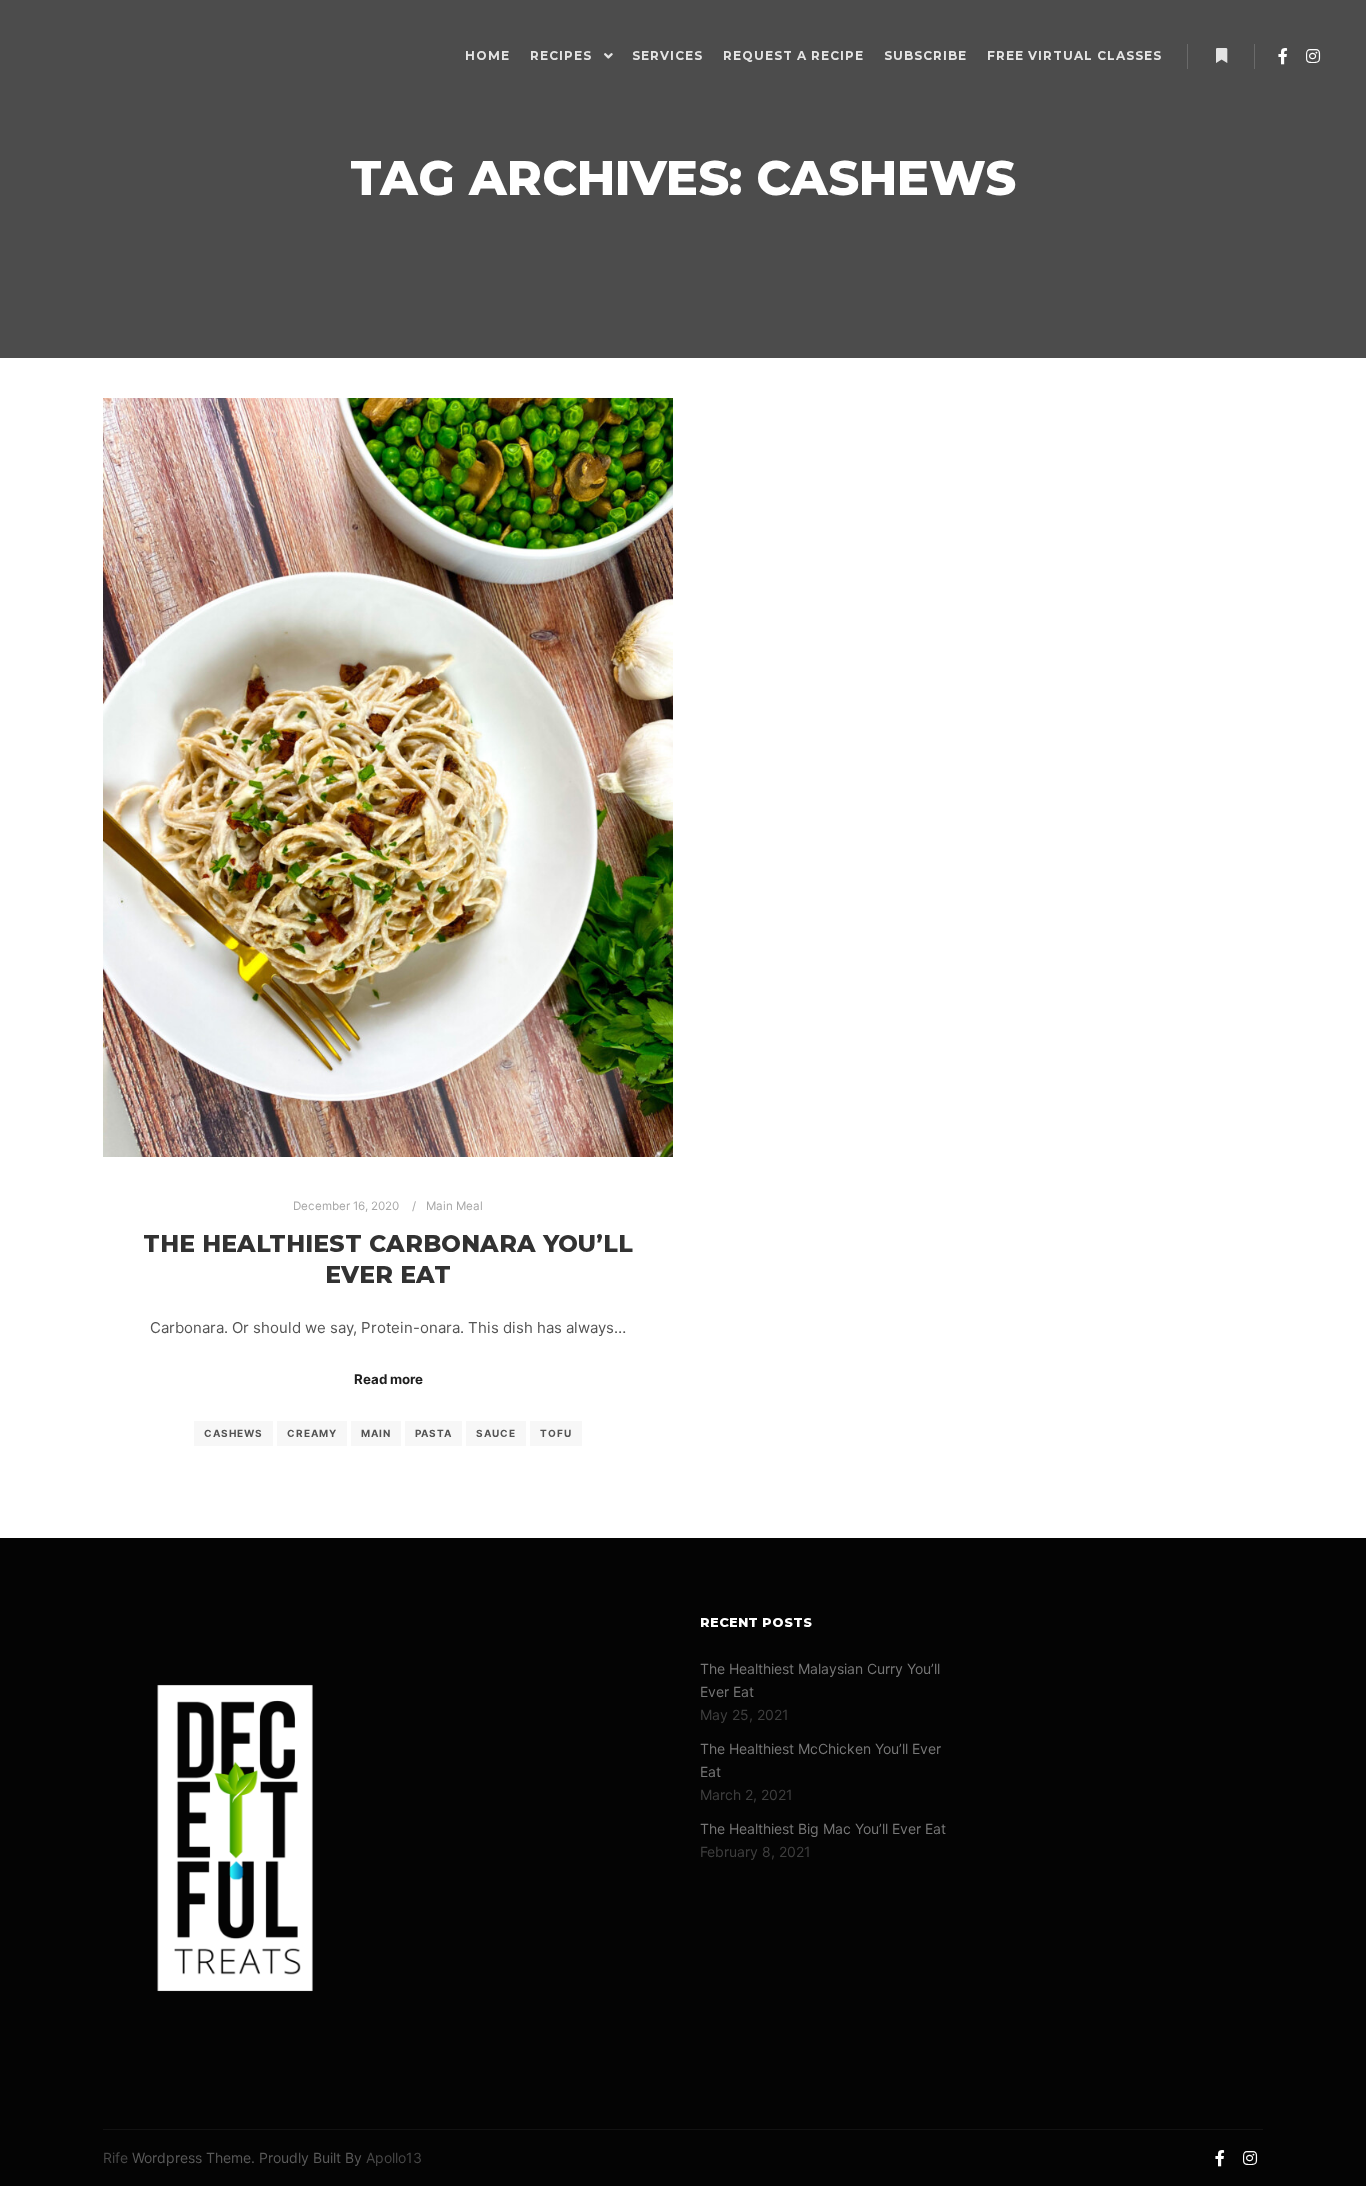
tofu (556, 1433)
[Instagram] (1313, 56)
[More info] (1221, 56)
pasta (433, 1433)
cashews (233, 1433)
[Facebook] (1283, 56)
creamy (312, 1433)
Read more (388, 1379)
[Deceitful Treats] (87, 56)
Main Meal (454, 1206)
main (376, 1433)
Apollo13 (394, 2157)
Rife (115, 2157)
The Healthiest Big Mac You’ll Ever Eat (823, 1828)
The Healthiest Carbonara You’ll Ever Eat (388, 1259)
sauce (496, 1433)
